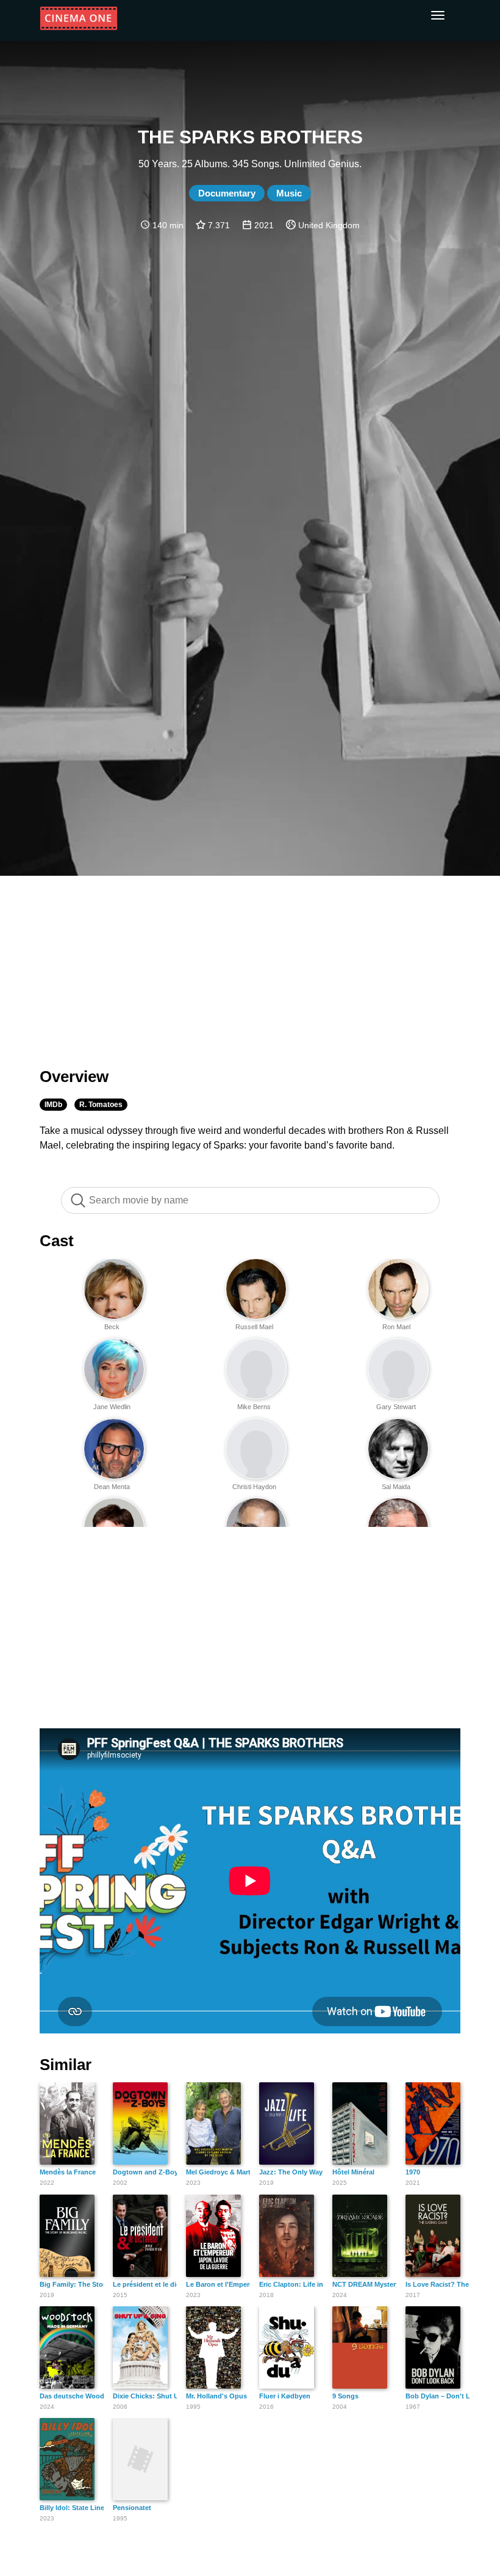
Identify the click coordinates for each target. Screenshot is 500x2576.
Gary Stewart (396, 1407)
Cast (57, 1241)
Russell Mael (254, 1327)
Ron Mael (396, 1327)
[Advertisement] (250, 964)
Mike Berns (254, 1407)
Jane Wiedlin (112, 1407)
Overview (74, 1077)
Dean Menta (112, 1487)
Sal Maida (396, 1487)
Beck (112, 1327)
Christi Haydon (254, 1487)
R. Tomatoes (101, 1105)
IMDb (53, 1105)
